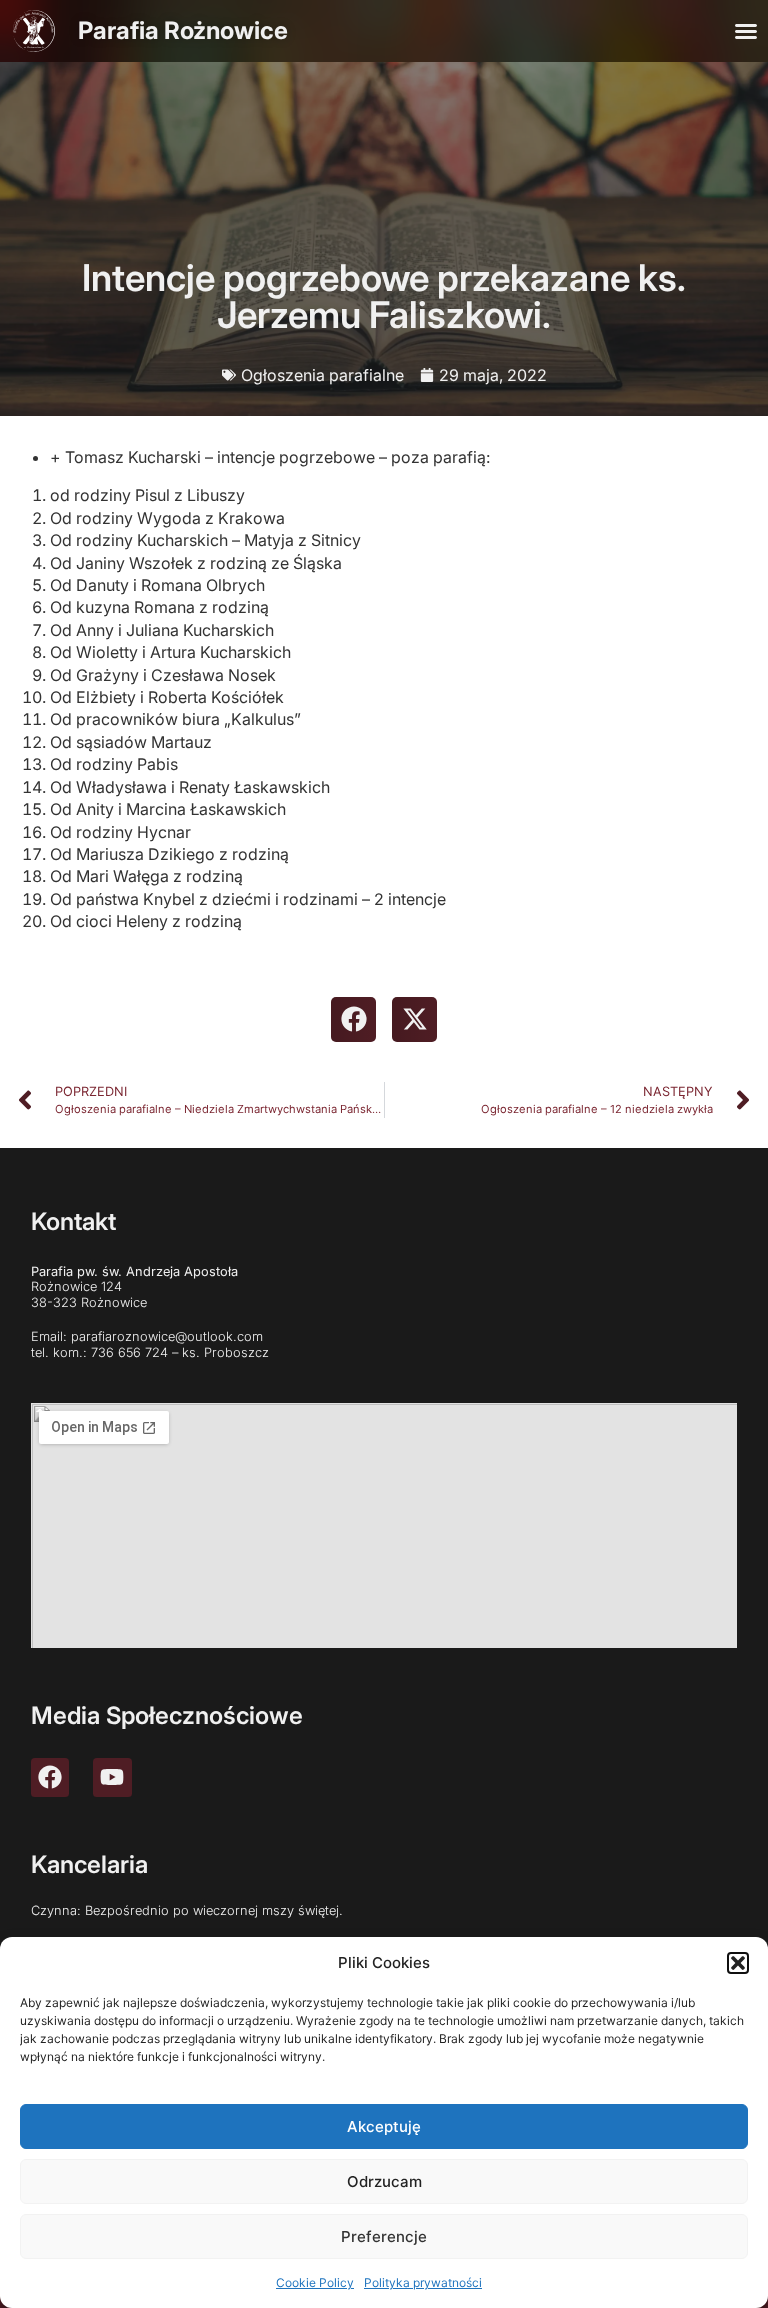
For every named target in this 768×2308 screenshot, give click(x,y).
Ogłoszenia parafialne (322, 375)
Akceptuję (384, 2126)
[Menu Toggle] (746, 31)
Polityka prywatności (423, 2282)
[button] (738, 1963)
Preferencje (384, 2236)
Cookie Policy (315, 2282)
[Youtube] (112, 1777)
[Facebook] (50, 1777)
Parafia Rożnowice (183, 30)
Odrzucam (384, 2181)
